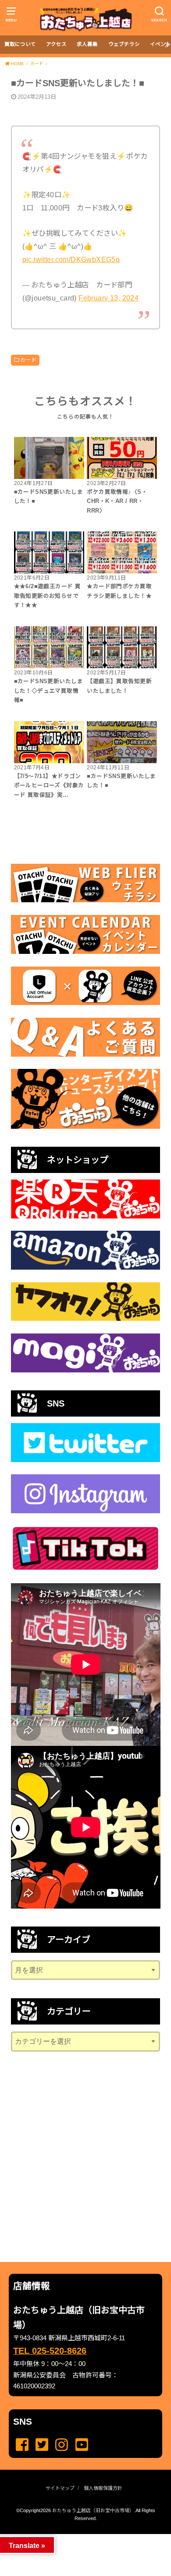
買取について (20, 44)
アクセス (56, 44)
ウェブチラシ (124, 44)
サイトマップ (60, 2488)
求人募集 (87, 44)
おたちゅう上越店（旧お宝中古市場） (93, 2510)
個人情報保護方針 (103, 2488)
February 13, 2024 (109, 298)
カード (28, 360)
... (79, 2537)
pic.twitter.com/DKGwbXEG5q (71, 259)
